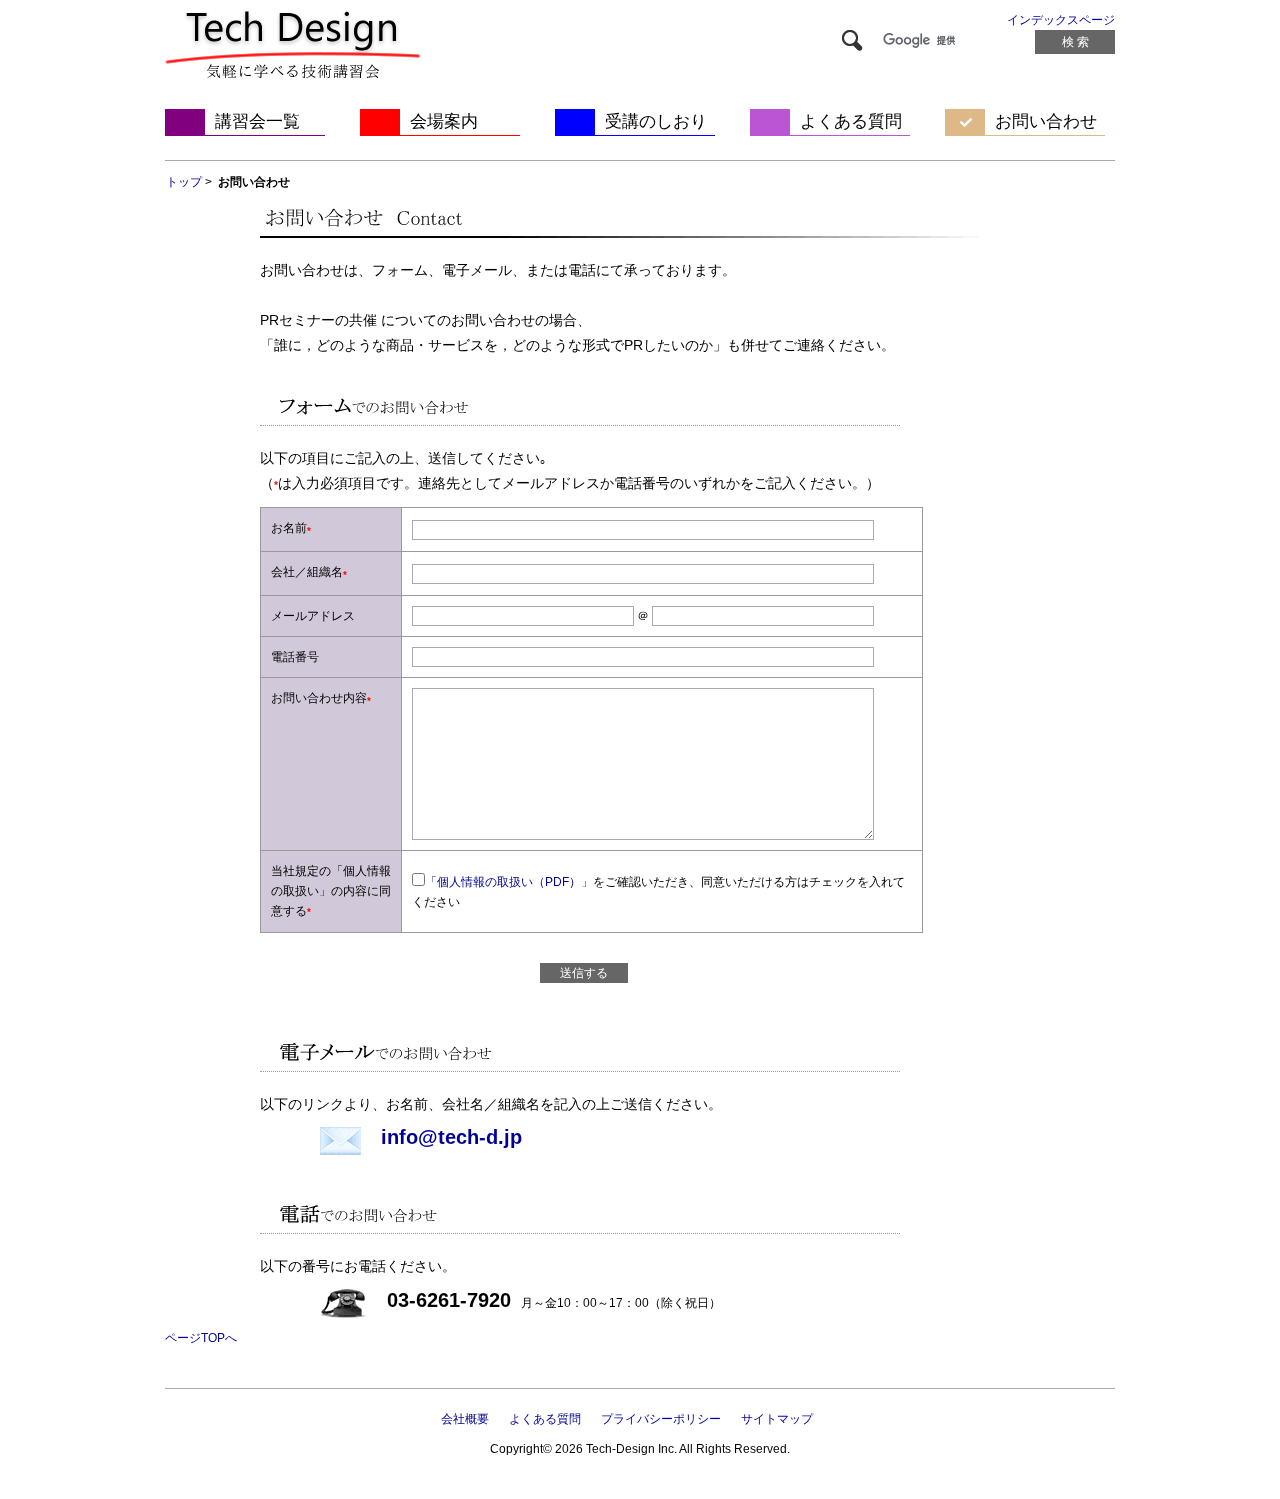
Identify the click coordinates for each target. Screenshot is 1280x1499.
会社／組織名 (307, 572)
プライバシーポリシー (661, 1419)
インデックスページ (1061, 20)
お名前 (289, 528)
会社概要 (465, 1419)
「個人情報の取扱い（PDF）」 (509, 882)
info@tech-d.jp (451, 1137)
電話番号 (295, 657)
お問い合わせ (1046, 121)
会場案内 (444, 121)
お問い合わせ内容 (319, 698)
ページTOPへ (201, 1338)
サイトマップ (777, 1419)
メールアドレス (313, 616)
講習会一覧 (257, 121)
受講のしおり (656, 121)
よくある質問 (851, 121)
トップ (184, 182)
